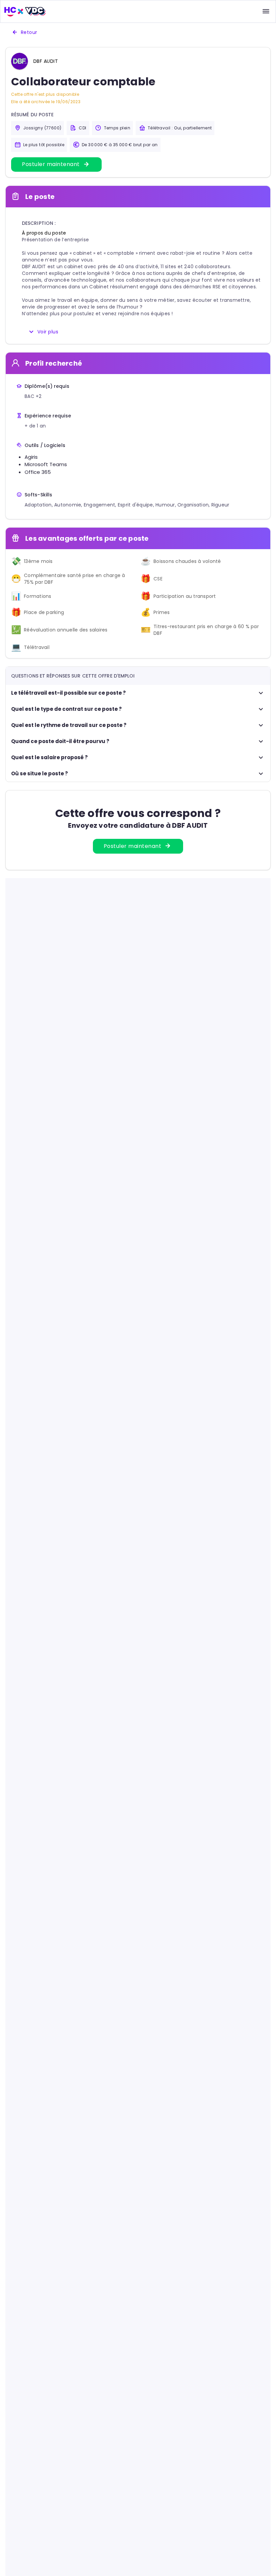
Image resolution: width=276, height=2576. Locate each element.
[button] (46, 61)
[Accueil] (25, 11)
